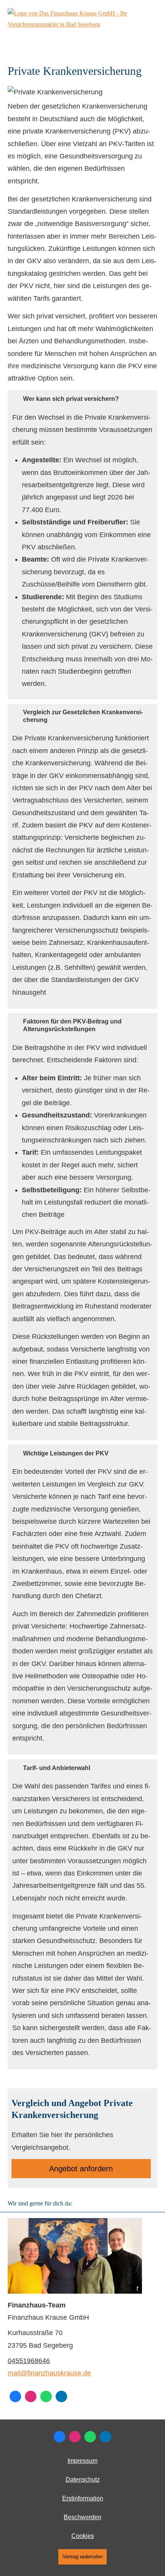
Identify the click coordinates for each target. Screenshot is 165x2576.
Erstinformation (83, 2498)
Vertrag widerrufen (82, 2557)
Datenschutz (83, 2480)
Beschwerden (82, 2517)
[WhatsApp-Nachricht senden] (46, 2396)
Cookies (83, 2536)
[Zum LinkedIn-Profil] (61, 2396)
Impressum (82, 2461)
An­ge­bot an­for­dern (81, 2169)
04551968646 (29, 2361)
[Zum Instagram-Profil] (31, 2396)
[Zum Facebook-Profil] (15, 2396)
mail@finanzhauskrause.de (49, 2373)
